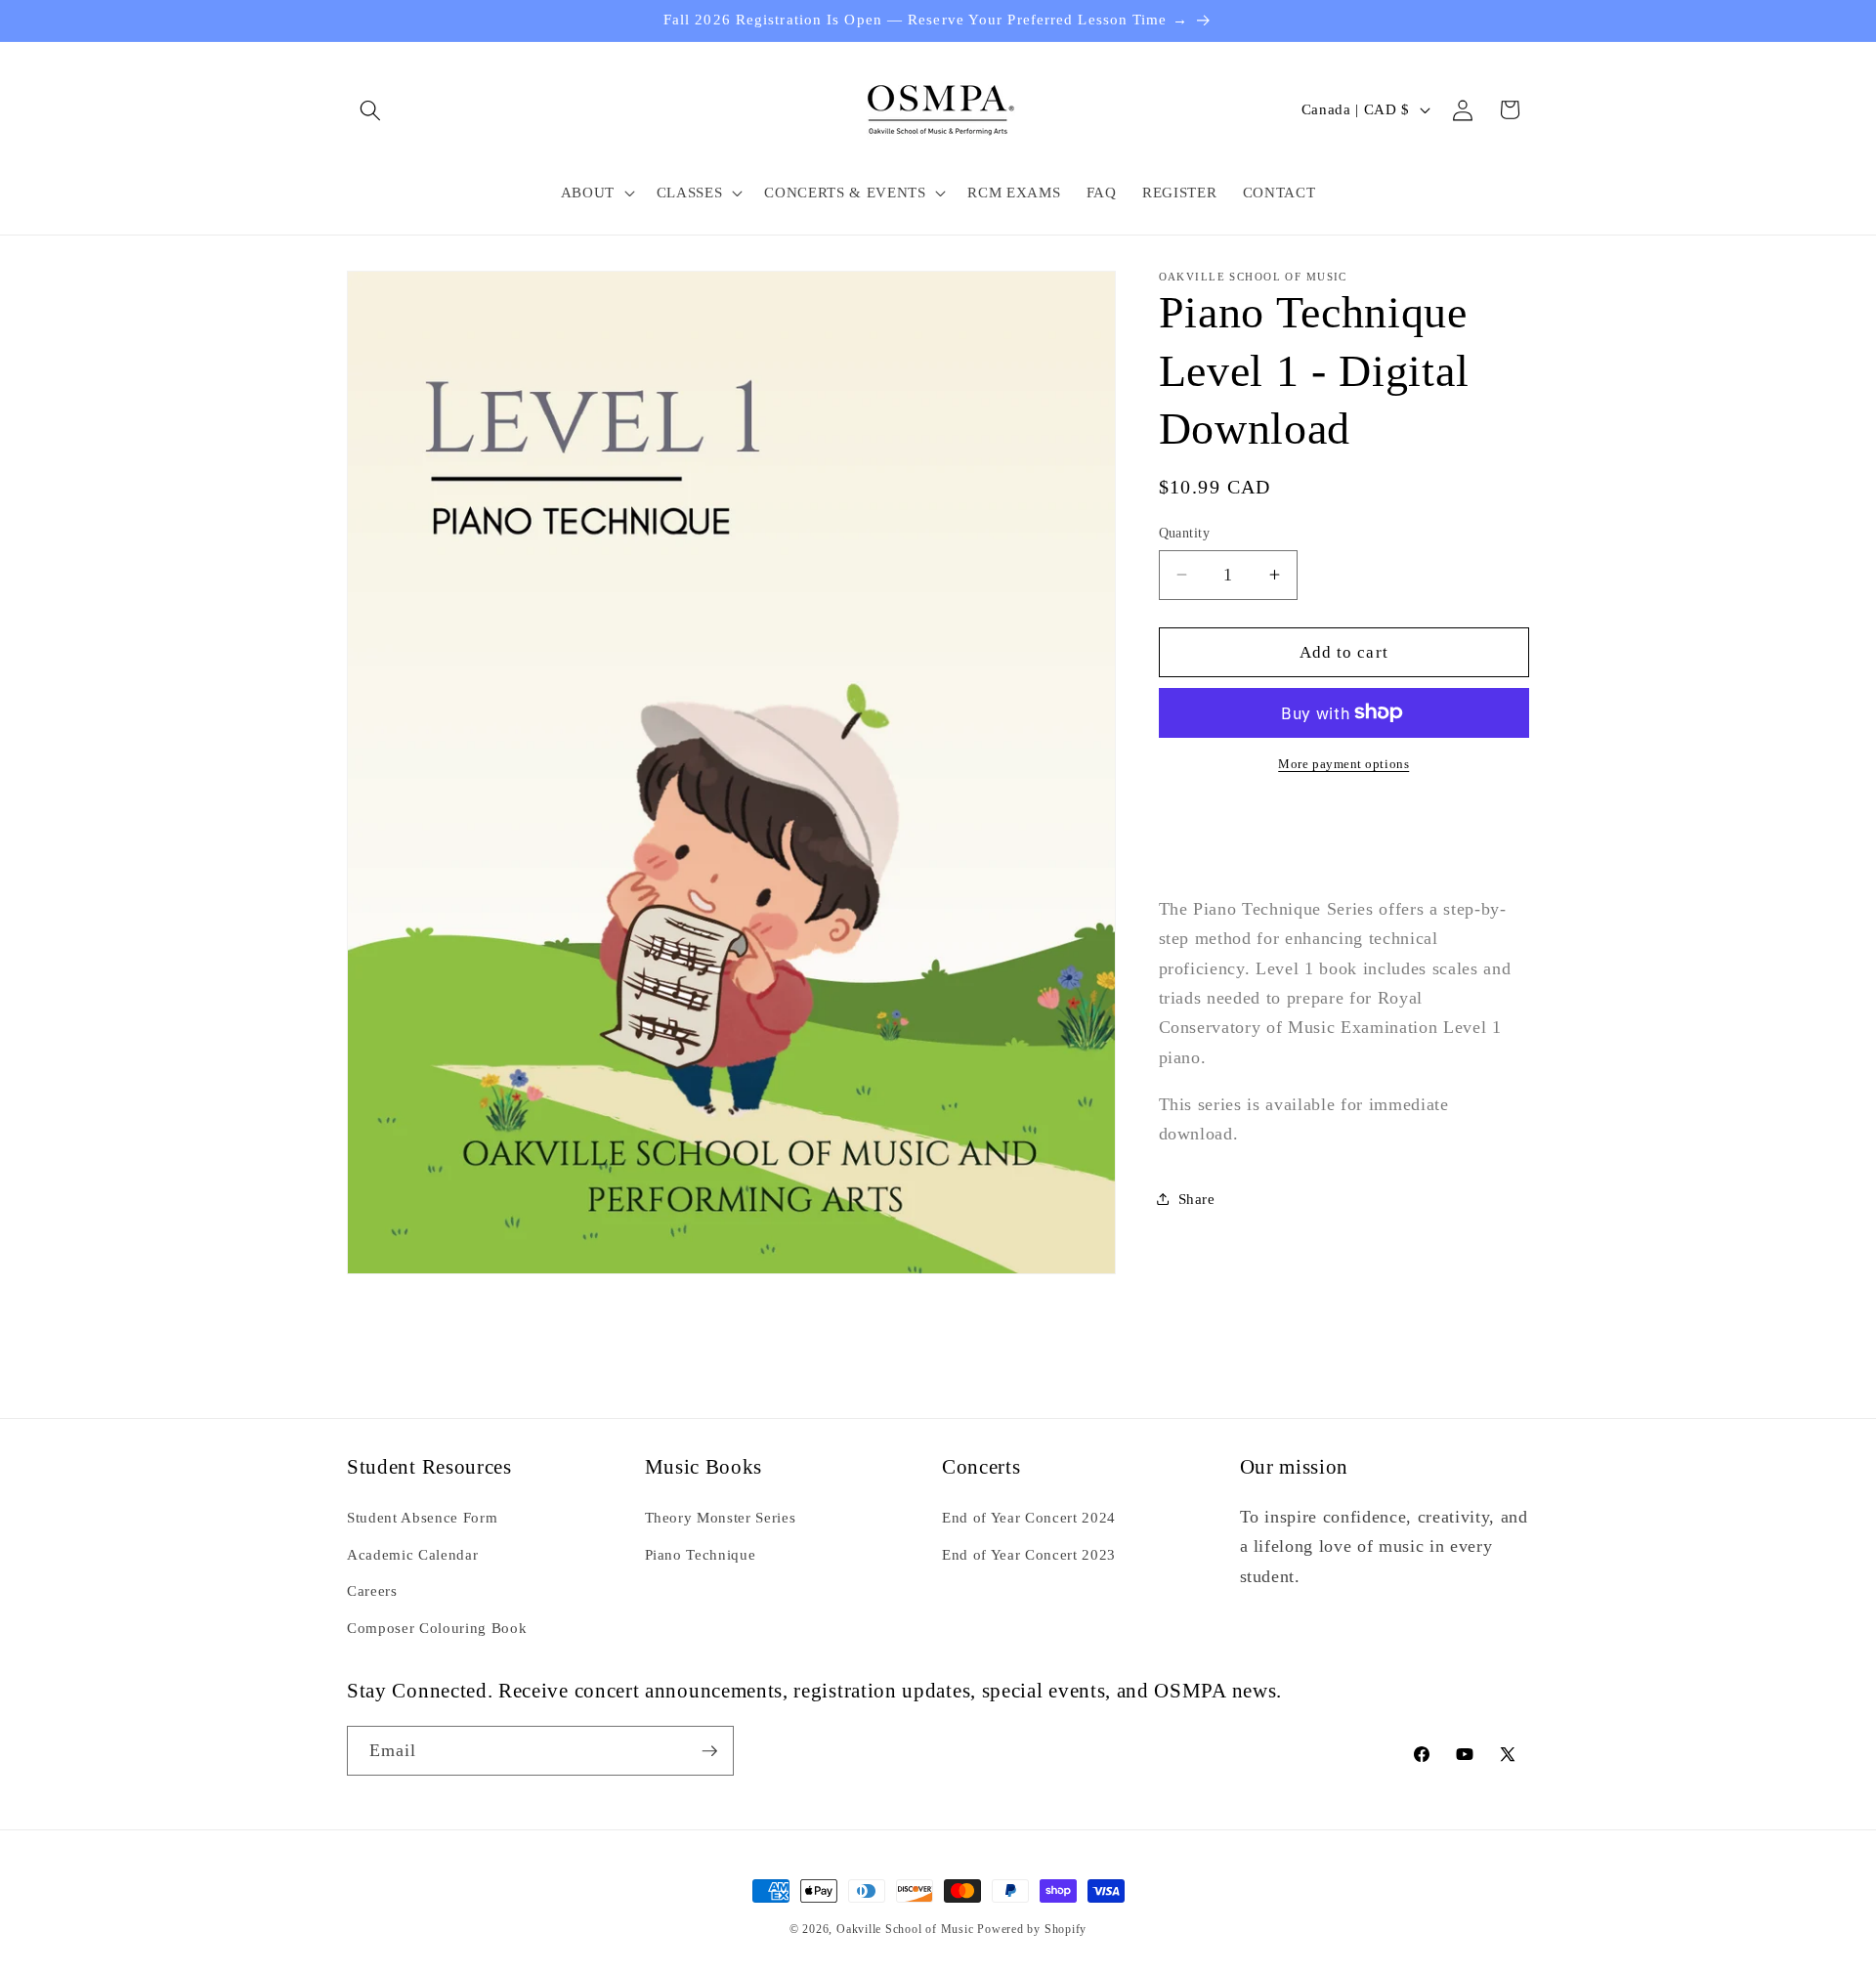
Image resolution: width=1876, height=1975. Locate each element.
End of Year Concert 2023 (1029, 1553)
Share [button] (1197, 1198)
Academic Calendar (412, 1553)
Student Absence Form (422, 1516)
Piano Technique (701, 1553)
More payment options (1343, 764)
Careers (372, 1589)
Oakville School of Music (907, 1929)
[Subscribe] (709, 1751)
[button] (370, 109)
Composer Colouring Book (437, 1627)
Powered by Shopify (1032, 1929)
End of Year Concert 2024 (1029, 1516)
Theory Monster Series (721, 1516)
